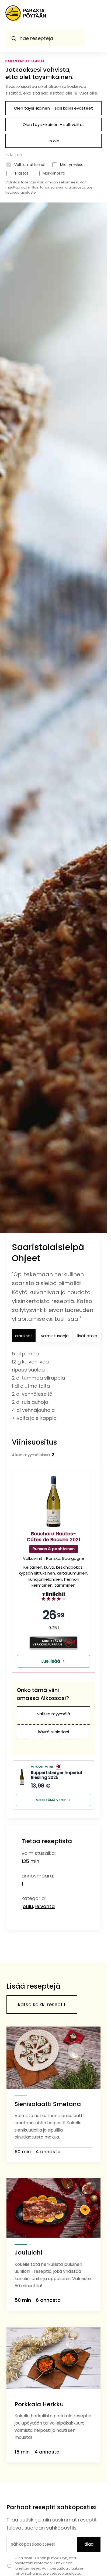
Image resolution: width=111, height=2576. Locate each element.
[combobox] (45, 38)
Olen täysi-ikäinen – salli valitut (53, 124)
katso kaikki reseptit (42, 2004)
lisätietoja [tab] (87, 1336)
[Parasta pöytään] (26, 15)
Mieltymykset (73, 165)
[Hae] (14, 38)
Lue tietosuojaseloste (61, 2573)
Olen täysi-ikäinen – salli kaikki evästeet (53, 108)
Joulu (27, 1906)
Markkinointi (54, 173)
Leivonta (45, 1906)
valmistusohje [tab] (55, 1336)
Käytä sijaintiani (54, 1732)
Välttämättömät (30, 165)
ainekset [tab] (24, 1336)
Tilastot (21, 173)
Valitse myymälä (54, 1714)
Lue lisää (51, 1661)
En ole (53, 141)
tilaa (89, 2544)
